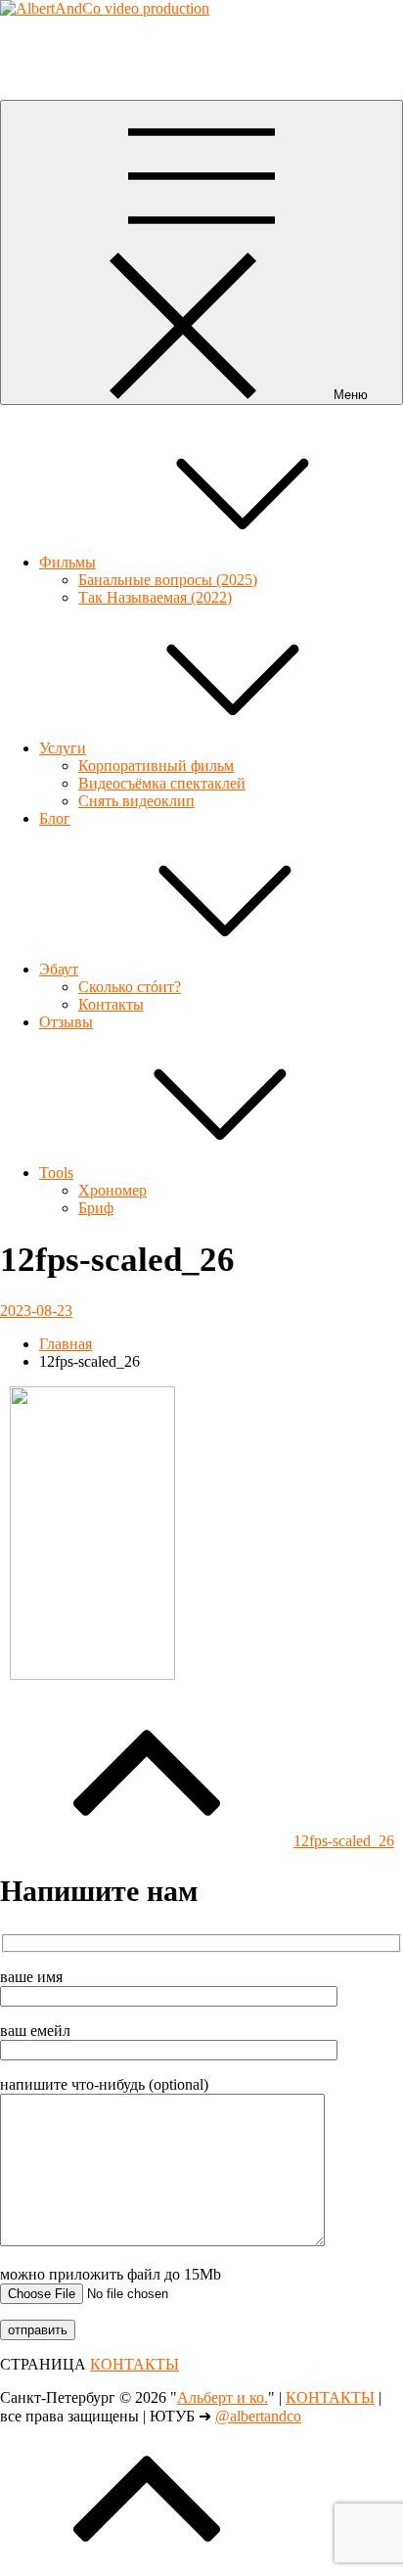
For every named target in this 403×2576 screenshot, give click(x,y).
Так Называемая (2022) (155, 597)
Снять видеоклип (136, 801)
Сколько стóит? (130, 987)
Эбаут (59, 969)
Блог (55, 818)
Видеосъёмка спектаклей (162, 783)
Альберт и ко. (45, 42)
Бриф (96, 1208)
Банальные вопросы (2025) (168, 580)
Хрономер (112, 1190)
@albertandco (258, 2416)
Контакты (111, 1004)
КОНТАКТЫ (134, 2364)
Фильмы (67, 562)
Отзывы (66, 1022)
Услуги (63, 748)
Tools (56, 1173)
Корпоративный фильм (156, 766)
